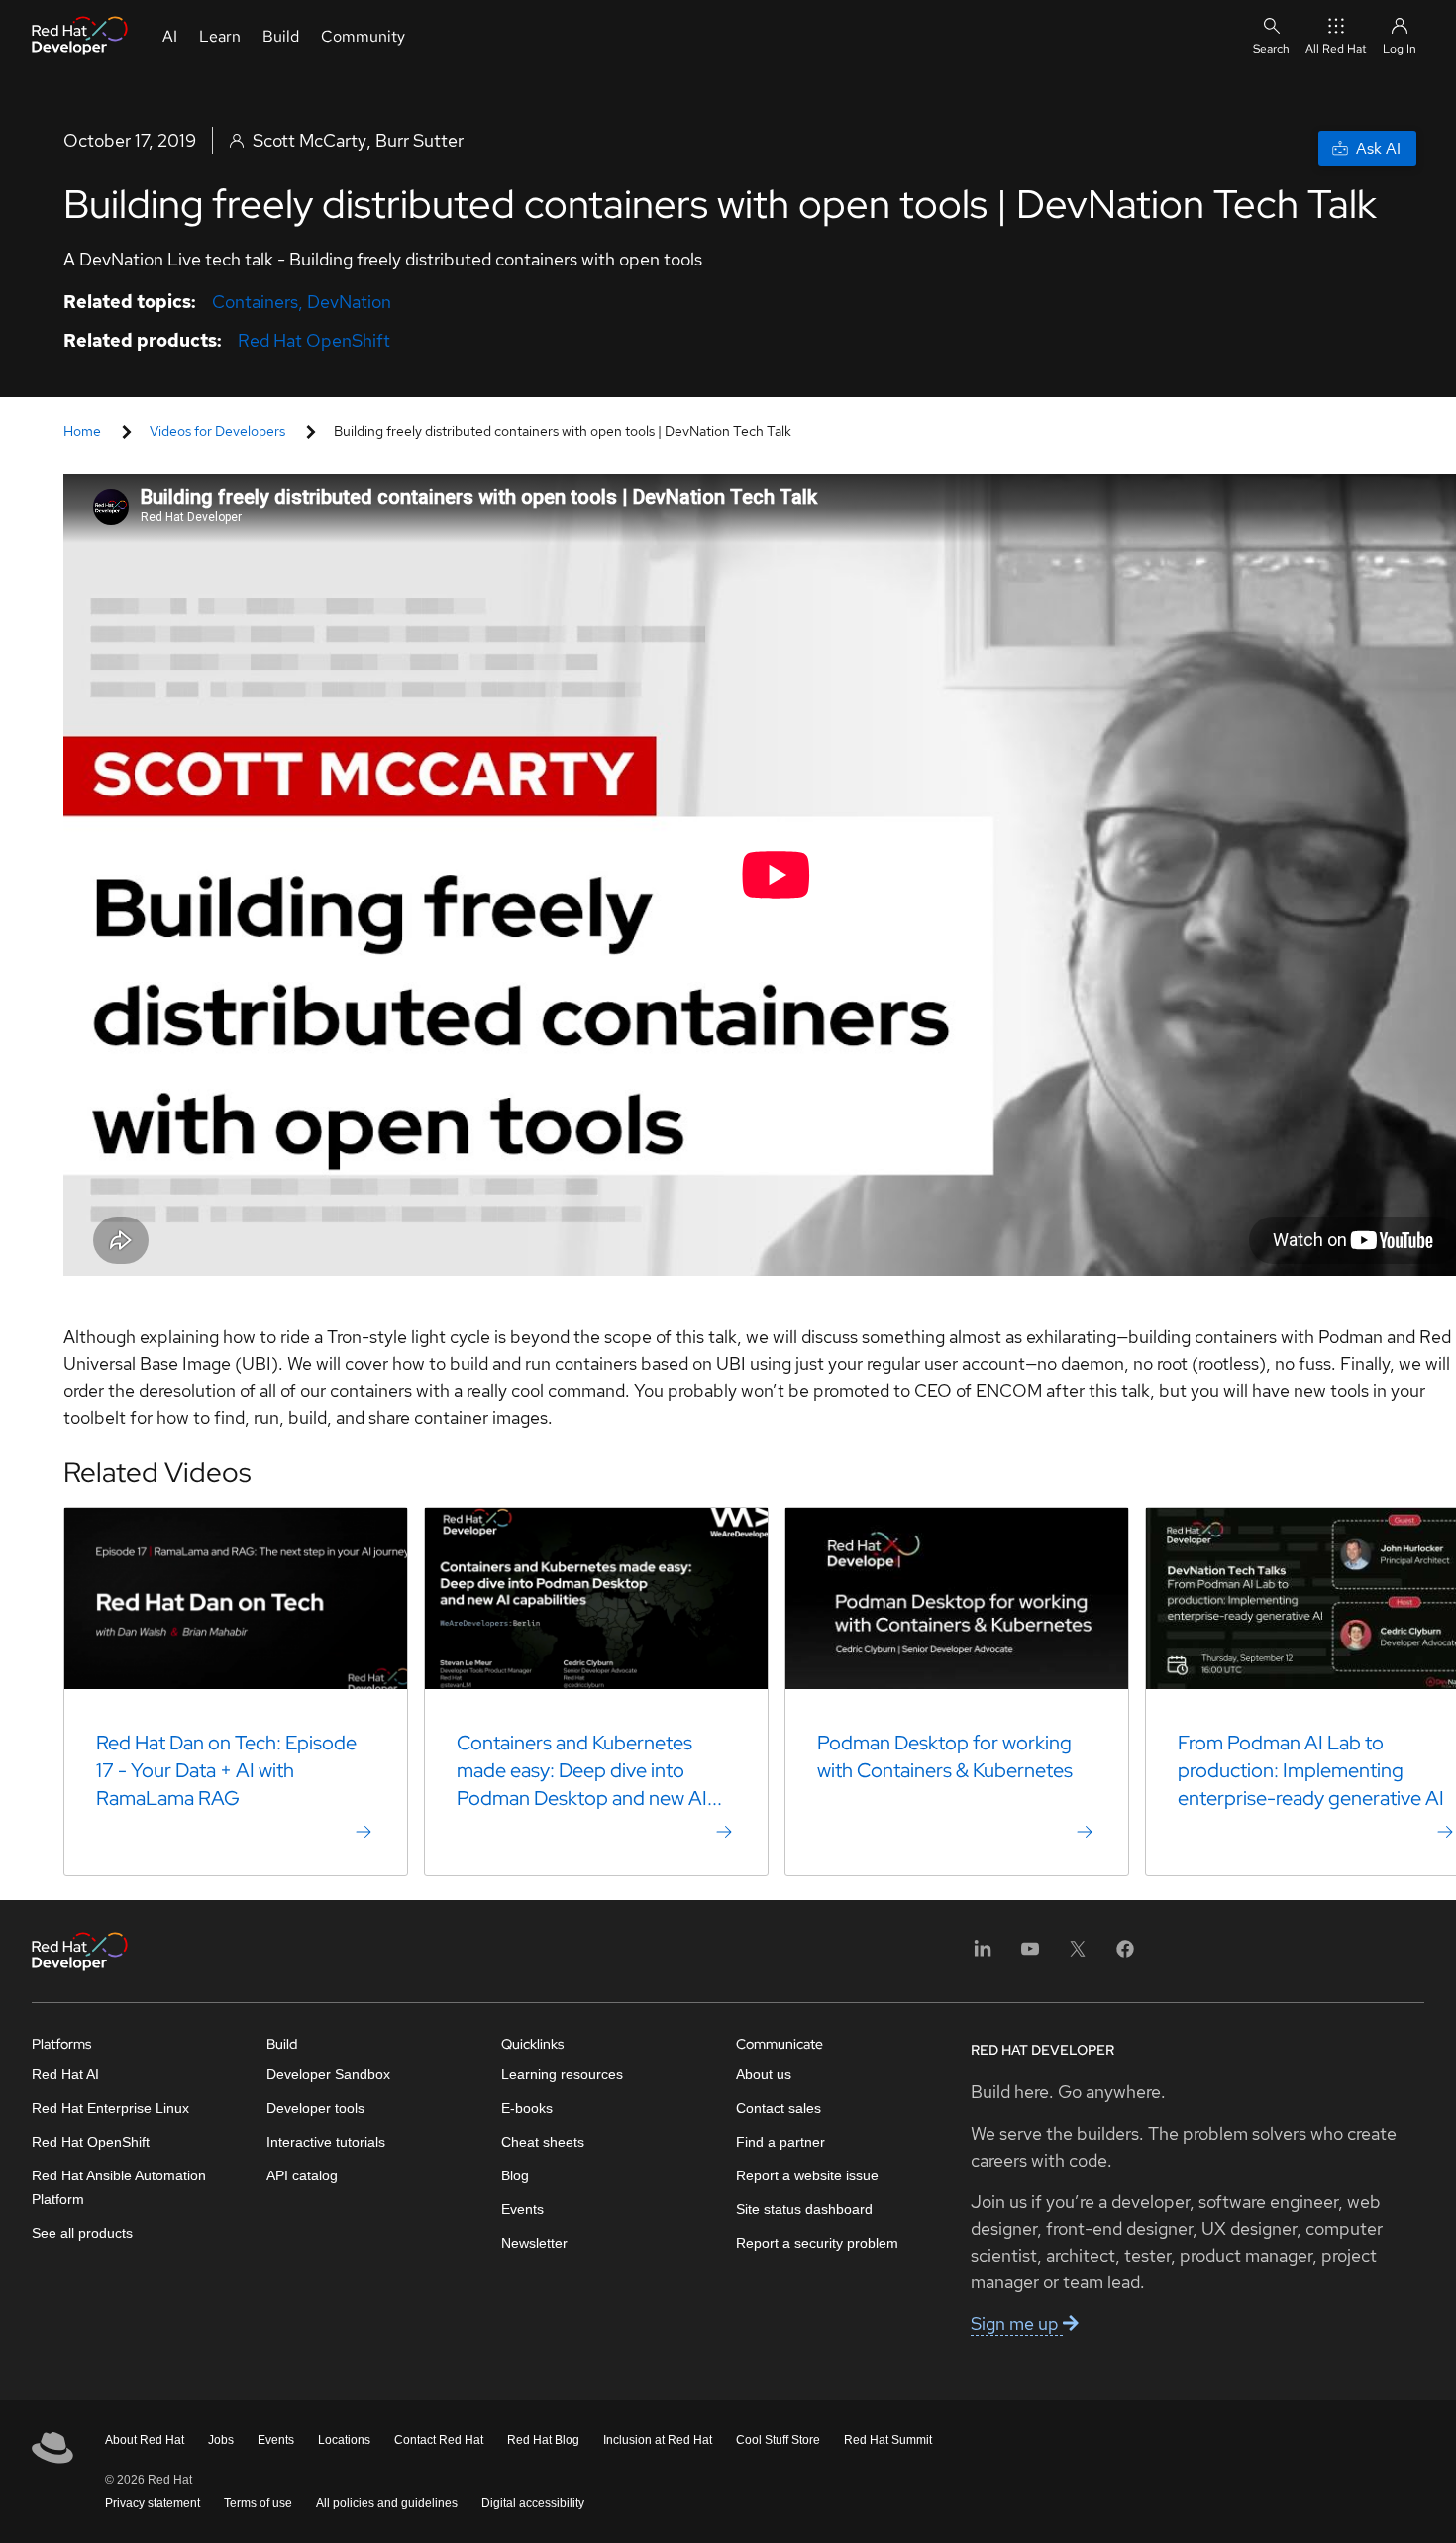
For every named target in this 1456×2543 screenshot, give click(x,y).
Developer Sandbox (328, 2074)
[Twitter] (1078, 1955)
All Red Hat (1336, 49)
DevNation (349, 302)
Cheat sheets (543, 2142)
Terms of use (258, 2503)
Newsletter (534, 2243)
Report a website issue (807, 2175)
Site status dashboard (804, 2209)
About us (764, 2074)
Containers (255, 302)
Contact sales (779, 2108)
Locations (344, 2440)
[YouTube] (1030, 1955)
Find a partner (780, 2142)
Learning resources (562, 2074)
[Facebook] (1125, 1955)
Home (82, 431)
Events (522, 2209)
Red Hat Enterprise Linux (110, 2108)
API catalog (302, 2175)
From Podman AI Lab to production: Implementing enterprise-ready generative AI (1311, 1770)
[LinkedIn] (983, 1955)
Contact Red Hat (439, 2440)
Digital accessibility (533, 2503)
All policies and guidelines (387, 2503)
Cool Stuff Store (778, 2440)
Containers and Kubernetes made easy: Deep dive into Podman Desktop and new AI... (589, 1770)
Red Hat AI (65, 2074)
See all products (82, 2233)
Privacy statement (153, 2503)
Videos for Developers (217, 431)
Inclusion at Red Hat (658, 2440)
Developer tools (315, 2108)
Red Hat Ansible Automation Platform (119, 2187)
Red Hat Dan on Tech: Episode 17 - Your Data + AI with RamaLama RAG (226, 1770)
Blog (515, 2175)
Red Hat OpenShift (314, 340)
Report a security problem (817, 2243)
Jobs (221, 2440)
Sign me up (1017, 2324)
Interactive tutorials (326, 2142)
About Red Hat (145, 2440)
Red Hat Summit (888, 2440)
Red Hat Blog (543, 2440)
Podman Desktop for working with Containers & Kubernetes (945, 1756)
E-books (527, 2108)
